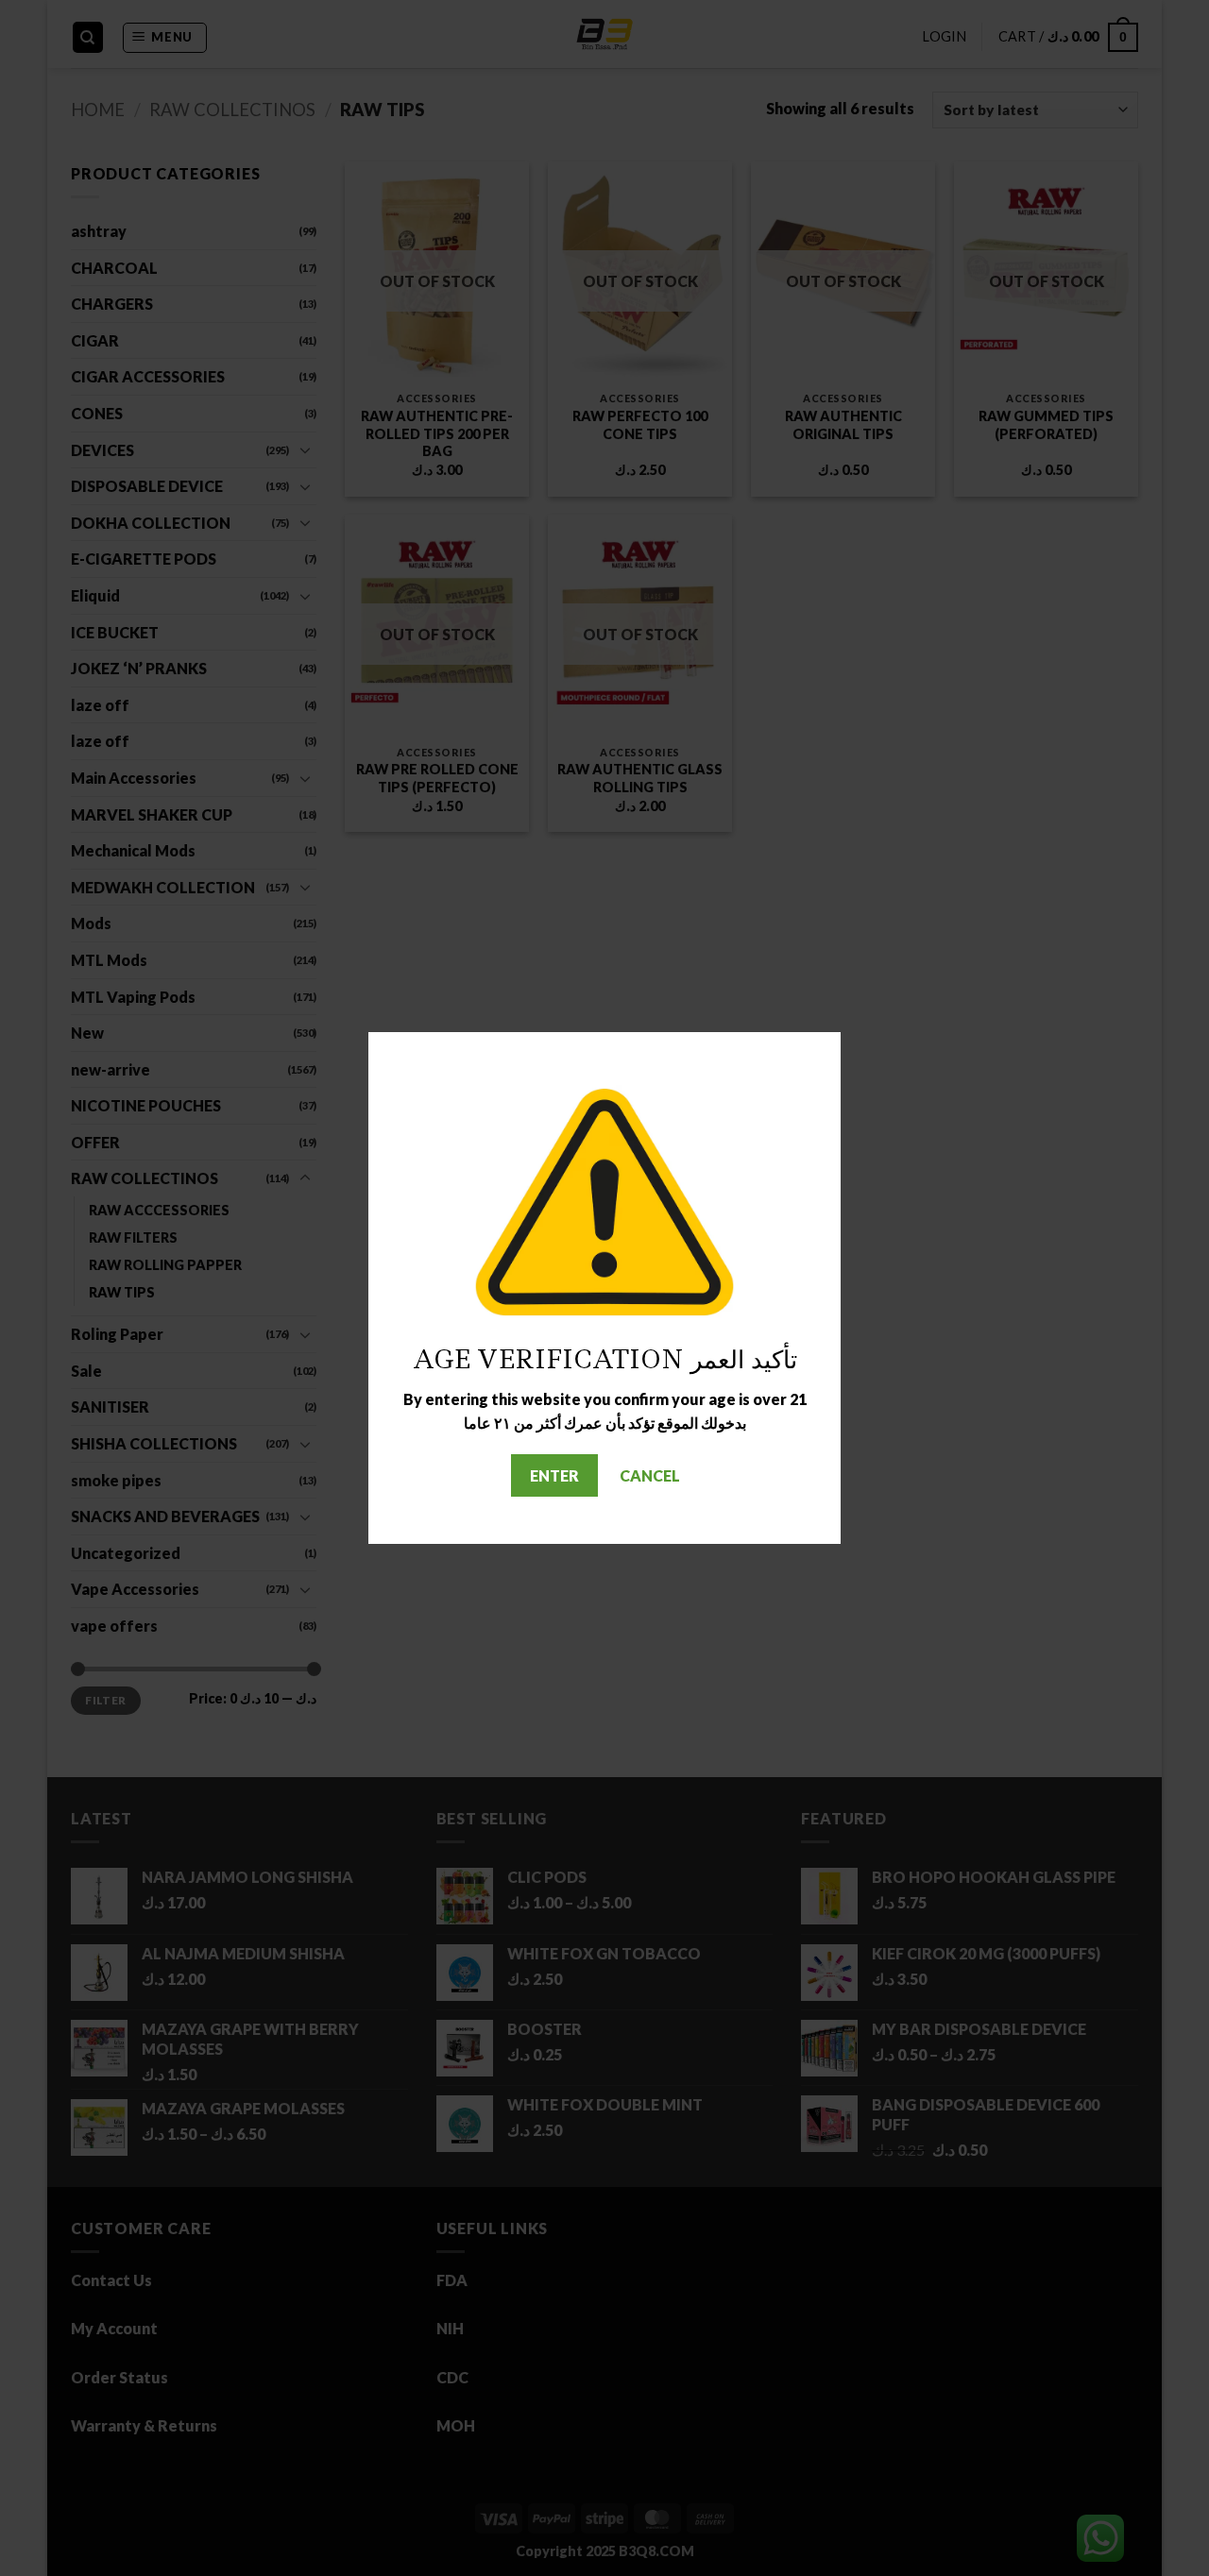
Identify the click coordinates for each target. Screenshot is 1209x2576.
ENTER (554, 1475)
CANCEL (650, 1475)
